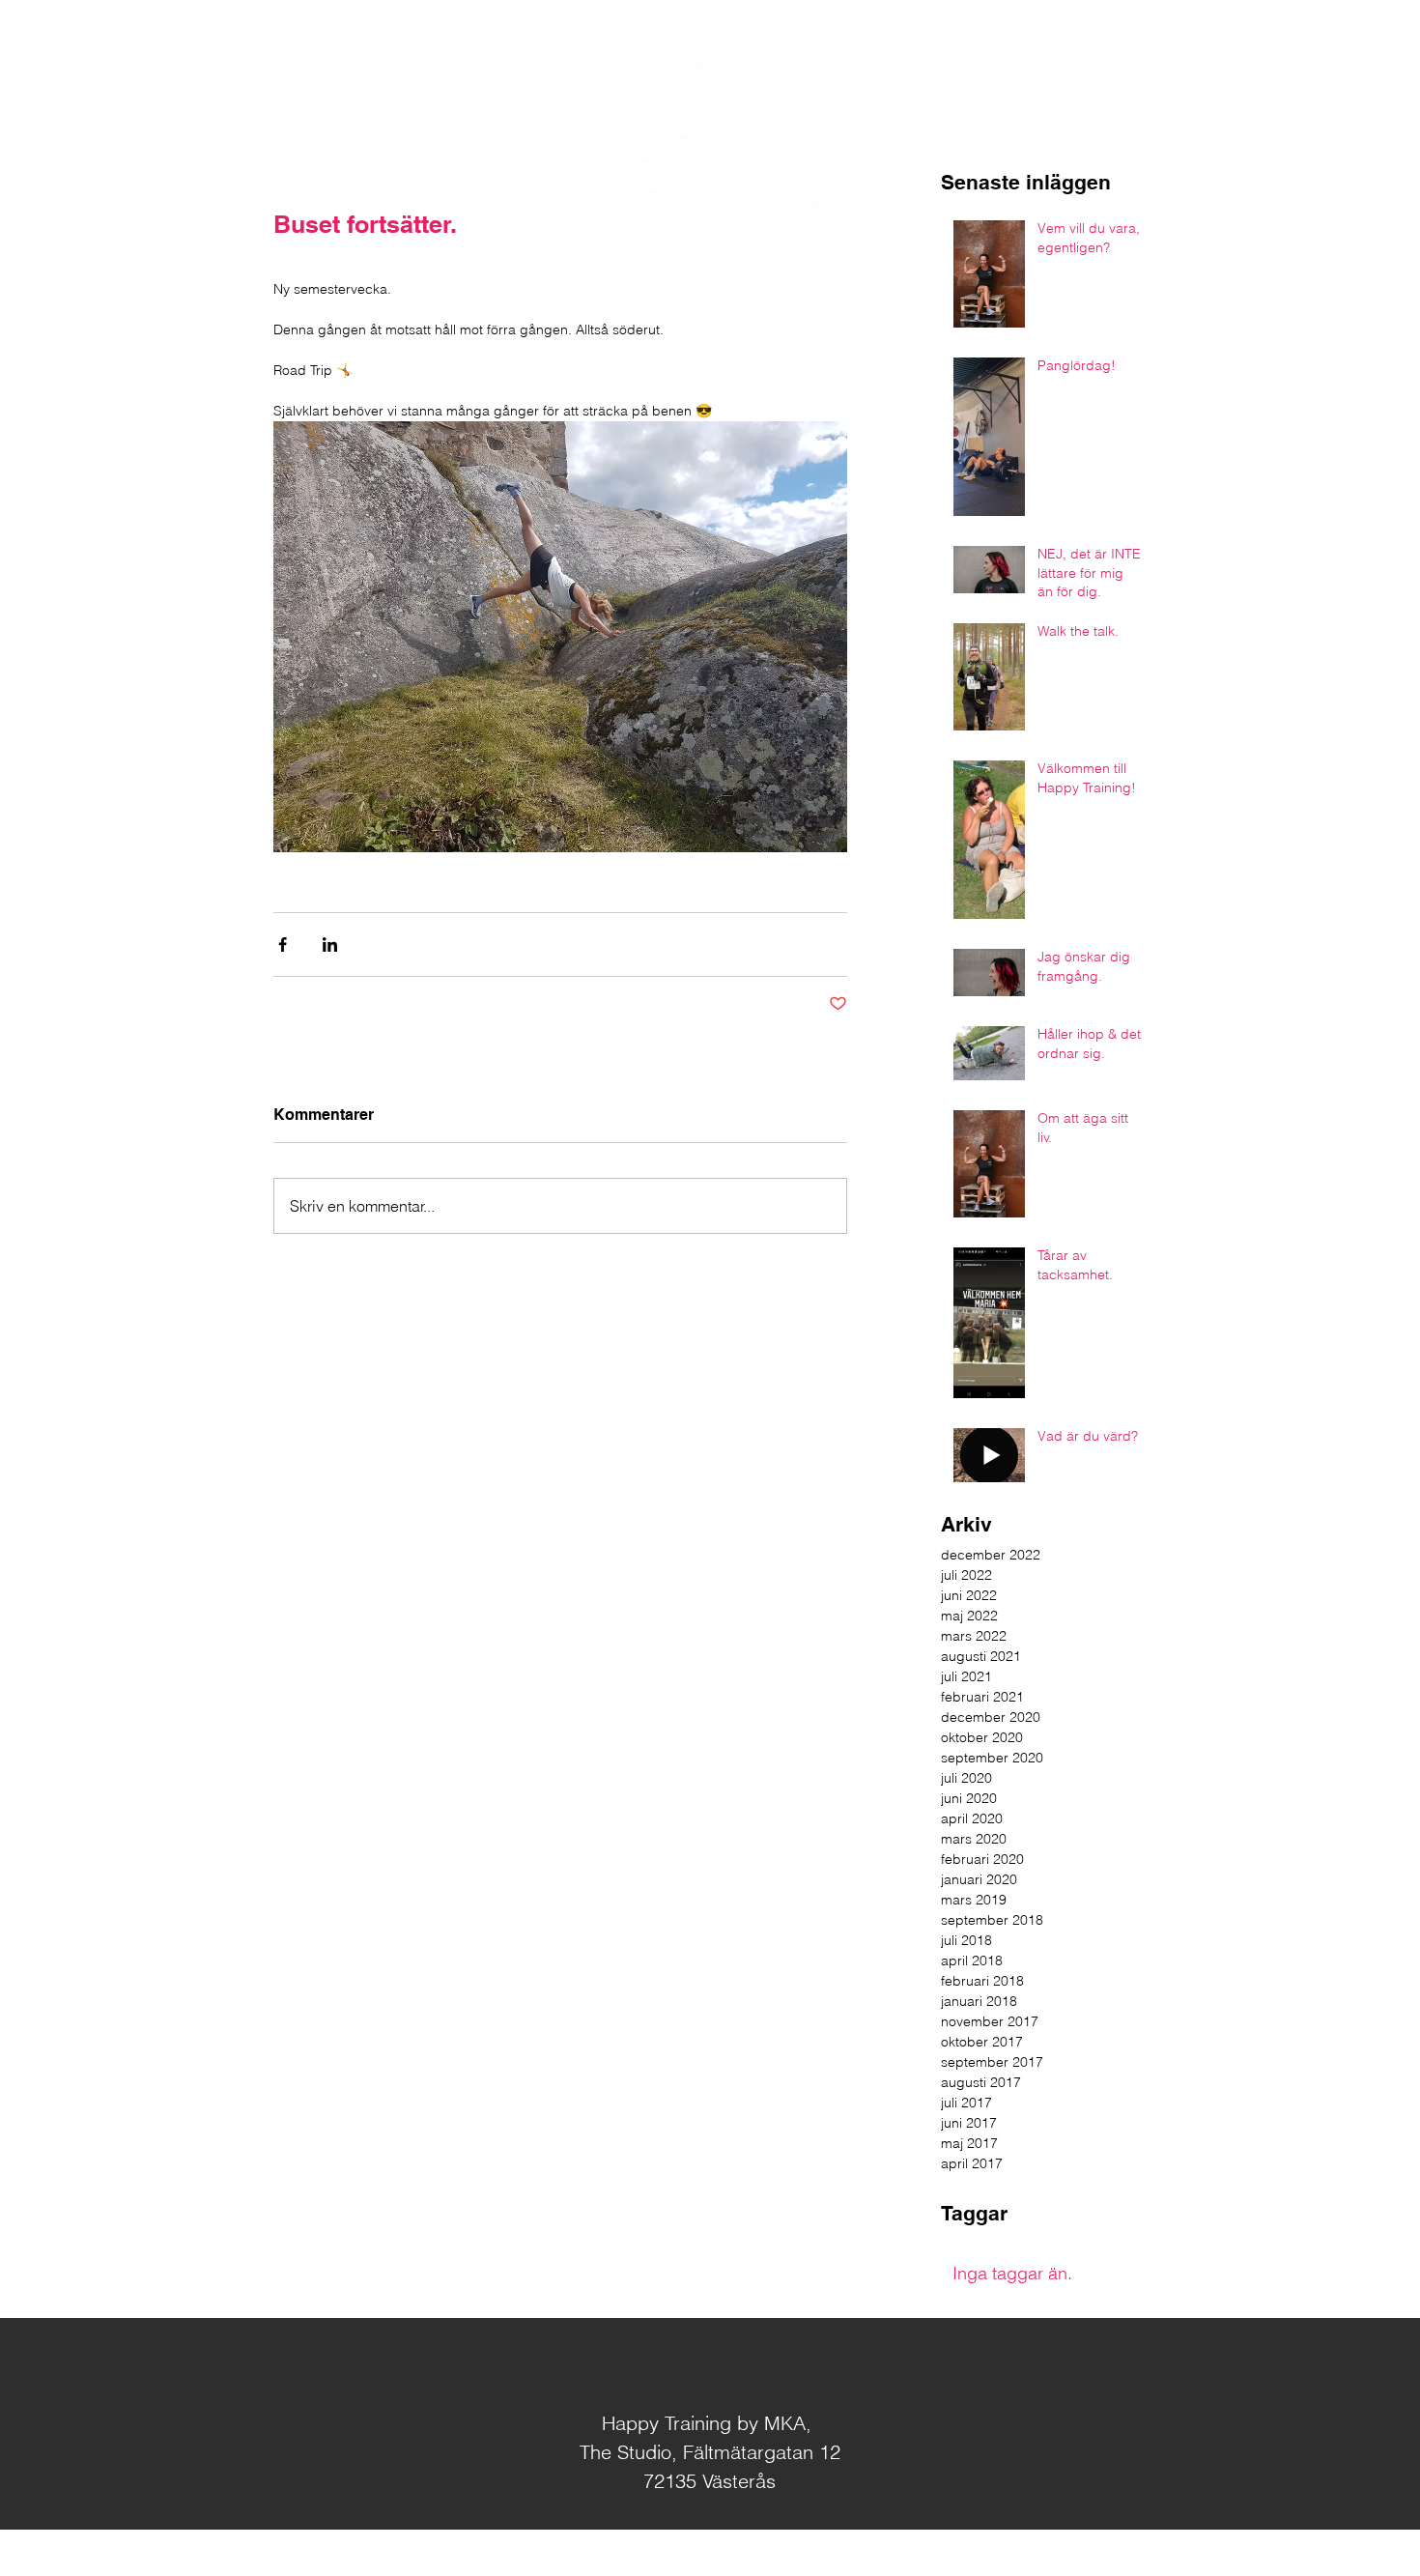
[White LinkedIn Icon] (1286, 86)
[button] (1329, 86)
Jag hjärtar (739, 2554)
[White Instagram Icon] (1252, 86)
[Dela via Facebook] (283, 945)
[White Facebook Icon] (1218, 86)
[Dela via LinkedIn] (330, 945)
